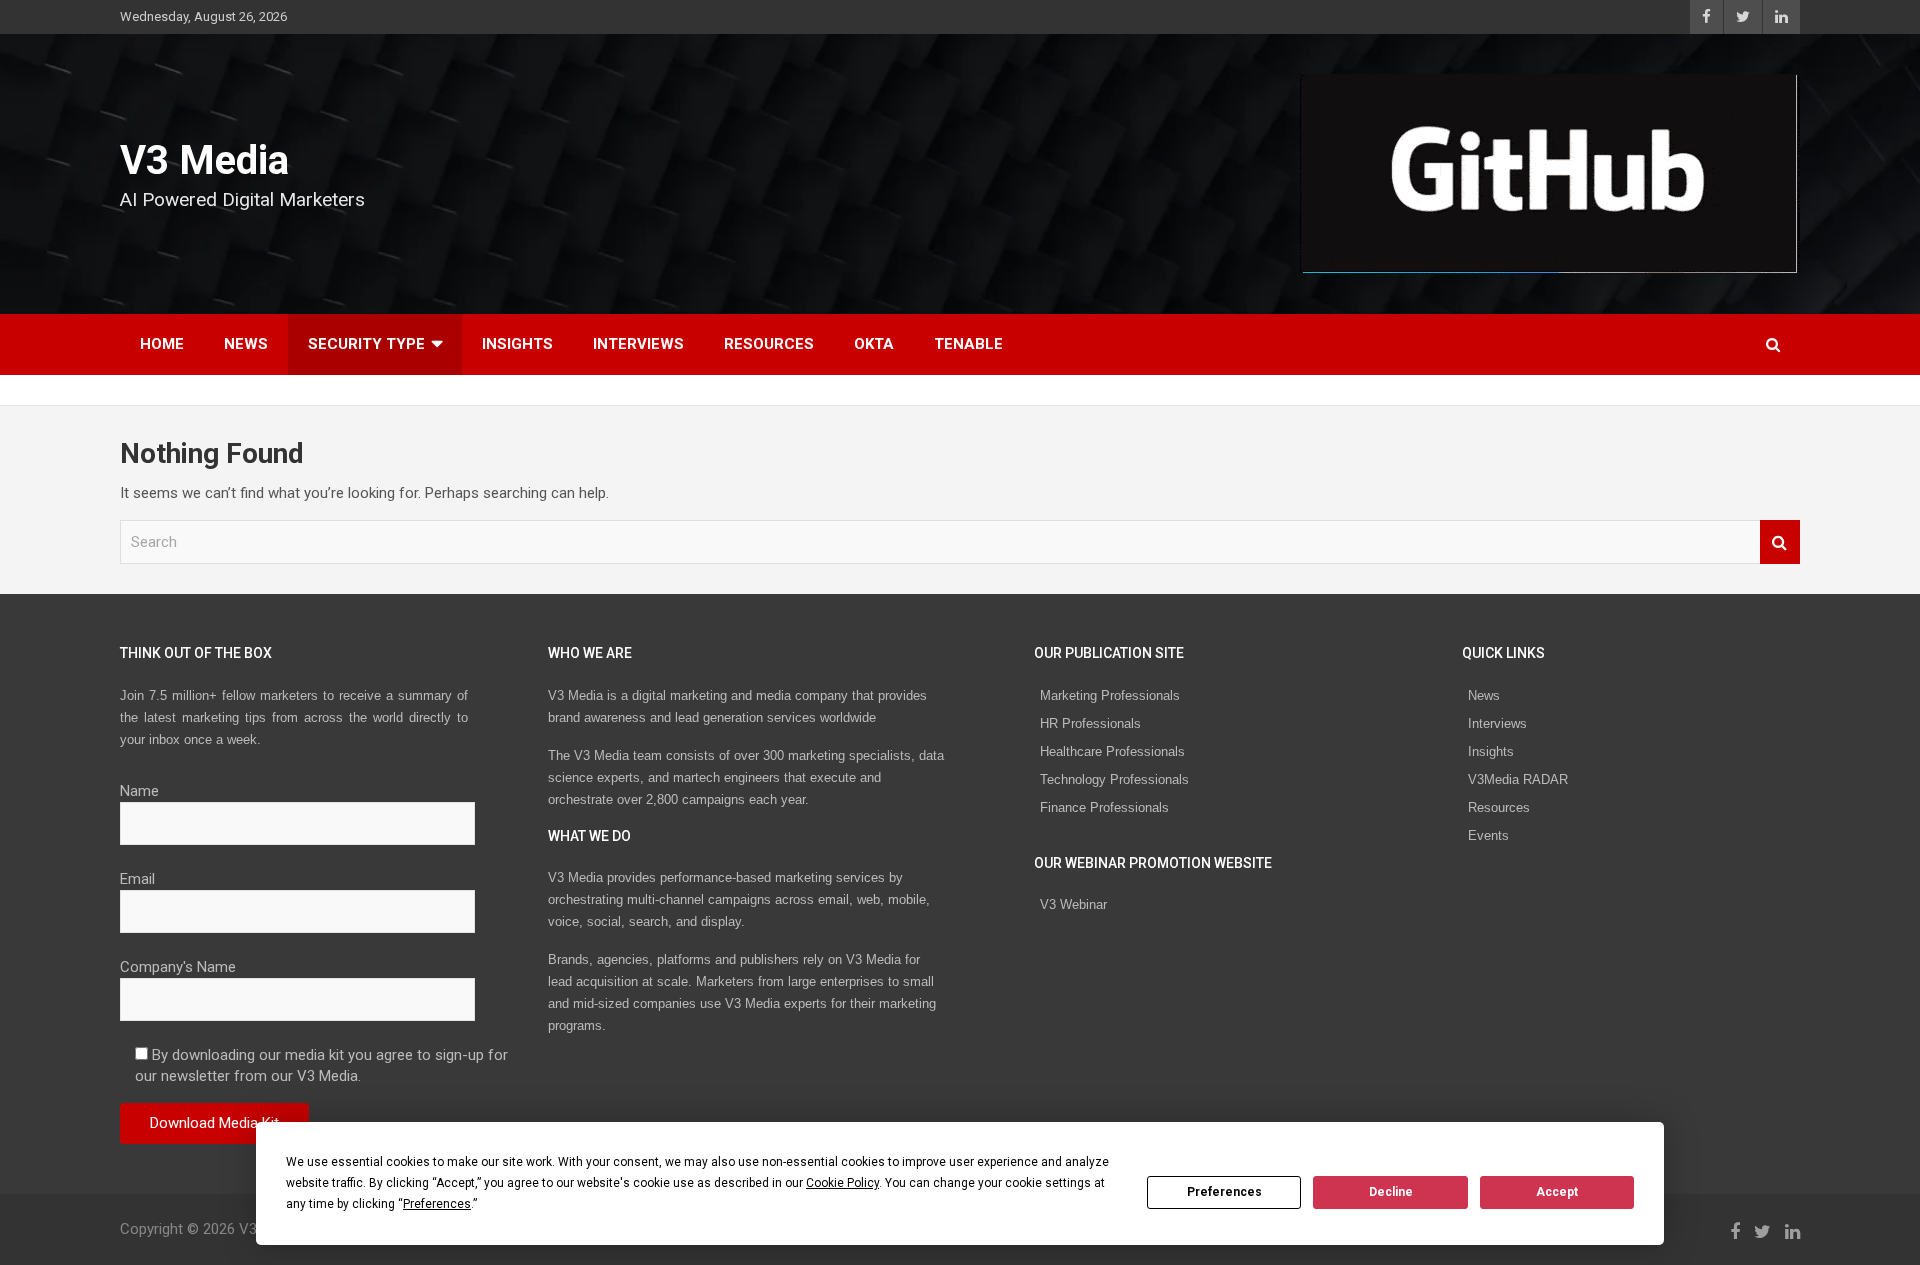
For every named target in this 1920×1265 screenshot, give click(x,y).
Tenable (968, 344)
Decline (1391, 1192)
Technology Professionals (1114, 779)
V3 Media (204, 160)
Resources (769, 344)
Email (137, 879)
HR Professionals (1090, 723)
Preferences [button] (437, 1204)
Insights (517, 344)
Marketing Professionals (1110, 695)
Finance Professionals (1104, 807)
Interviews (638, 344)
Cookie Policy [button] (842, 1183)
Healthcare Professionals (1112, 751)
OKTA (874, 344)
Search (1780, 542)
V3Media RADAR (1518, 779)
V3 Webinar (1073, 904)
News (246, 344)
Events (1488, 835)
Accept (1557, 1192)
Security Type (366, 344)
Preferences (1224, 1192)
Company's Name (178, 967)
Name (139, 791)
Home (162, 344)
